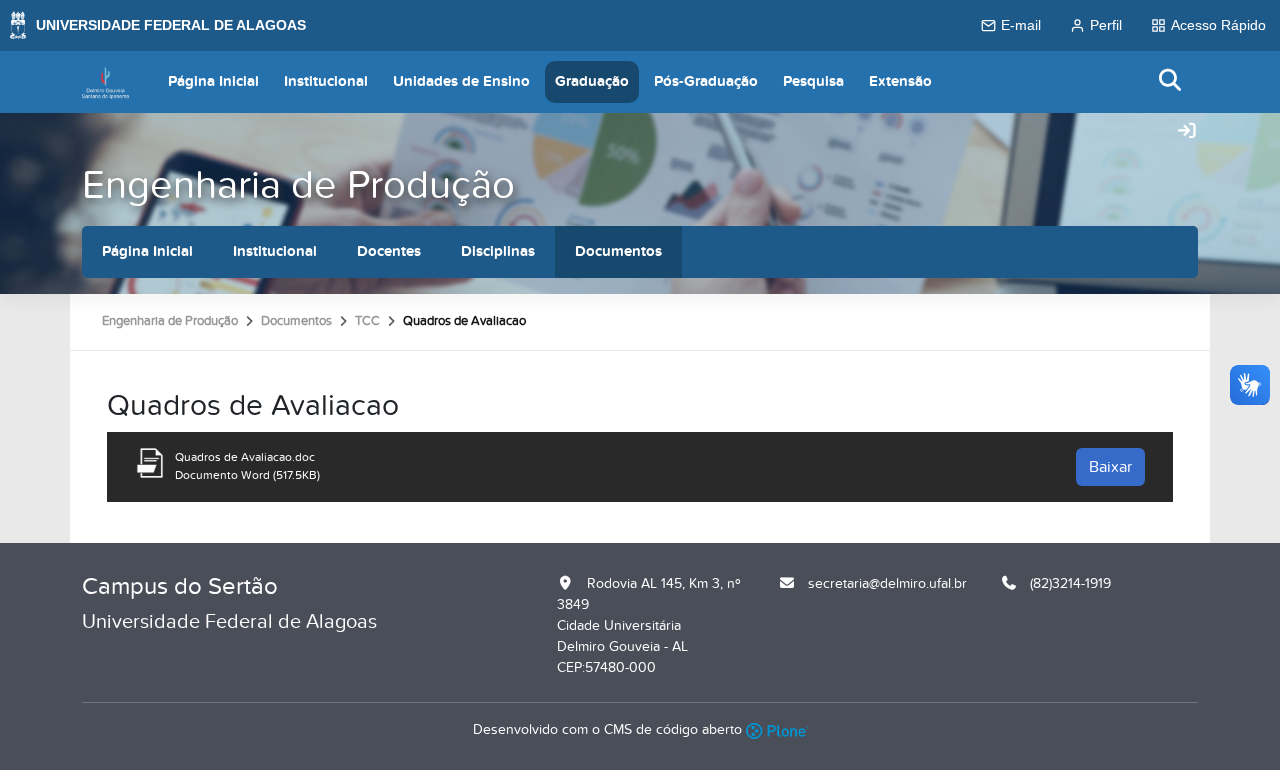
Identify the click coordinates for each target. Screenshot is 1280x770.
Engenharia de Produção (298, 185)
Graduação (592, 81)
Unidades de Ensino (461, 81)
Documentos (618, 251)
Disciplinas (498, 251)
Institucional (326, 81)
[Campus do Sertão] (105, 82)
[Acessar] (1187, 132)
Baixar (1110, 467)
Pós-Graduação (706, 81)
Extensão (900, 81)
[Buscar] (1171, 81)
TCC (367, 321)
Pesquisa (813, 81)
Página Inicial (213, 81)
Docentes (389, 251)
